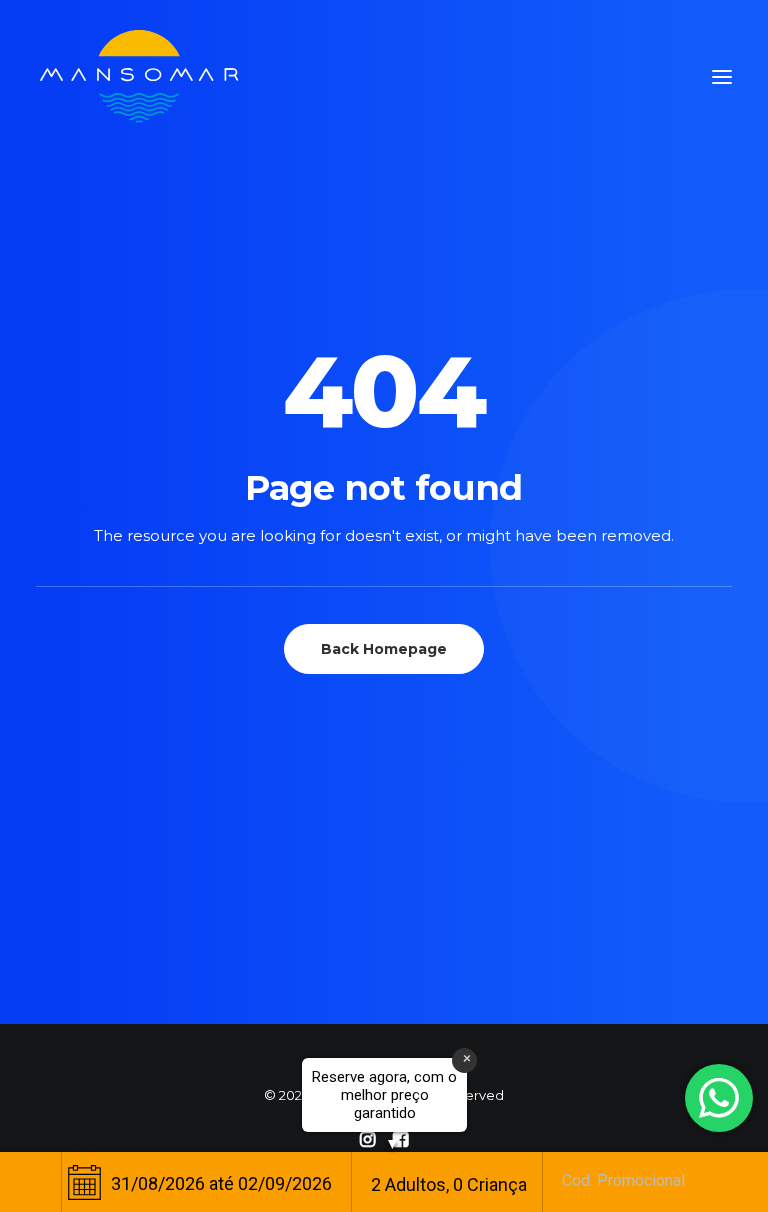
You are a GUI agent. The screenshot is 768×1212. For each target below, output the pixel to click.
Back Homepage (384, 649)
